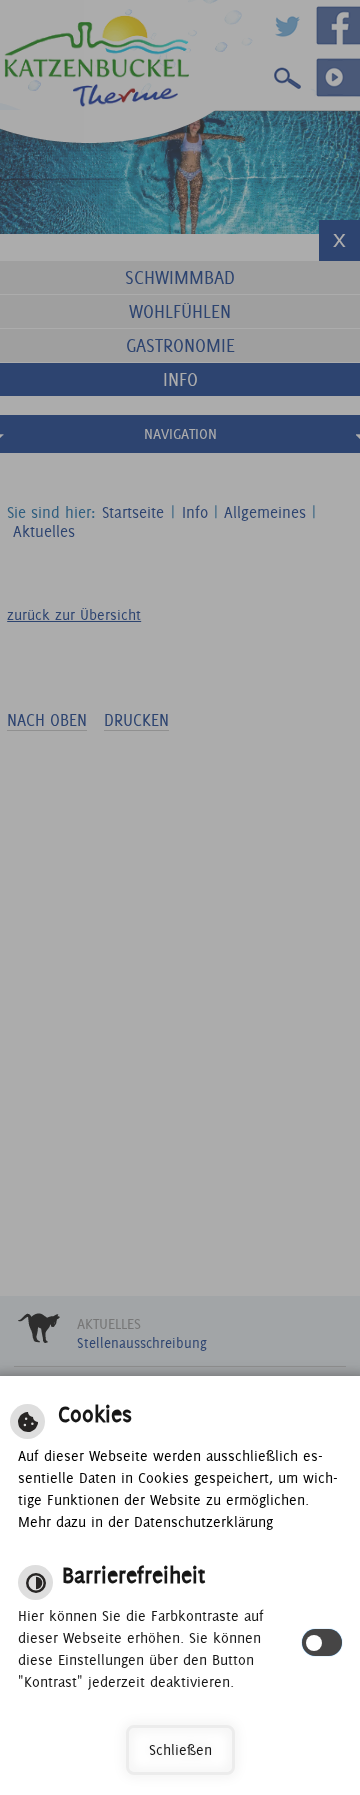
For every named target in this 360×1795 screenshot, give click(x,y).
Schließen (180, 1750)
